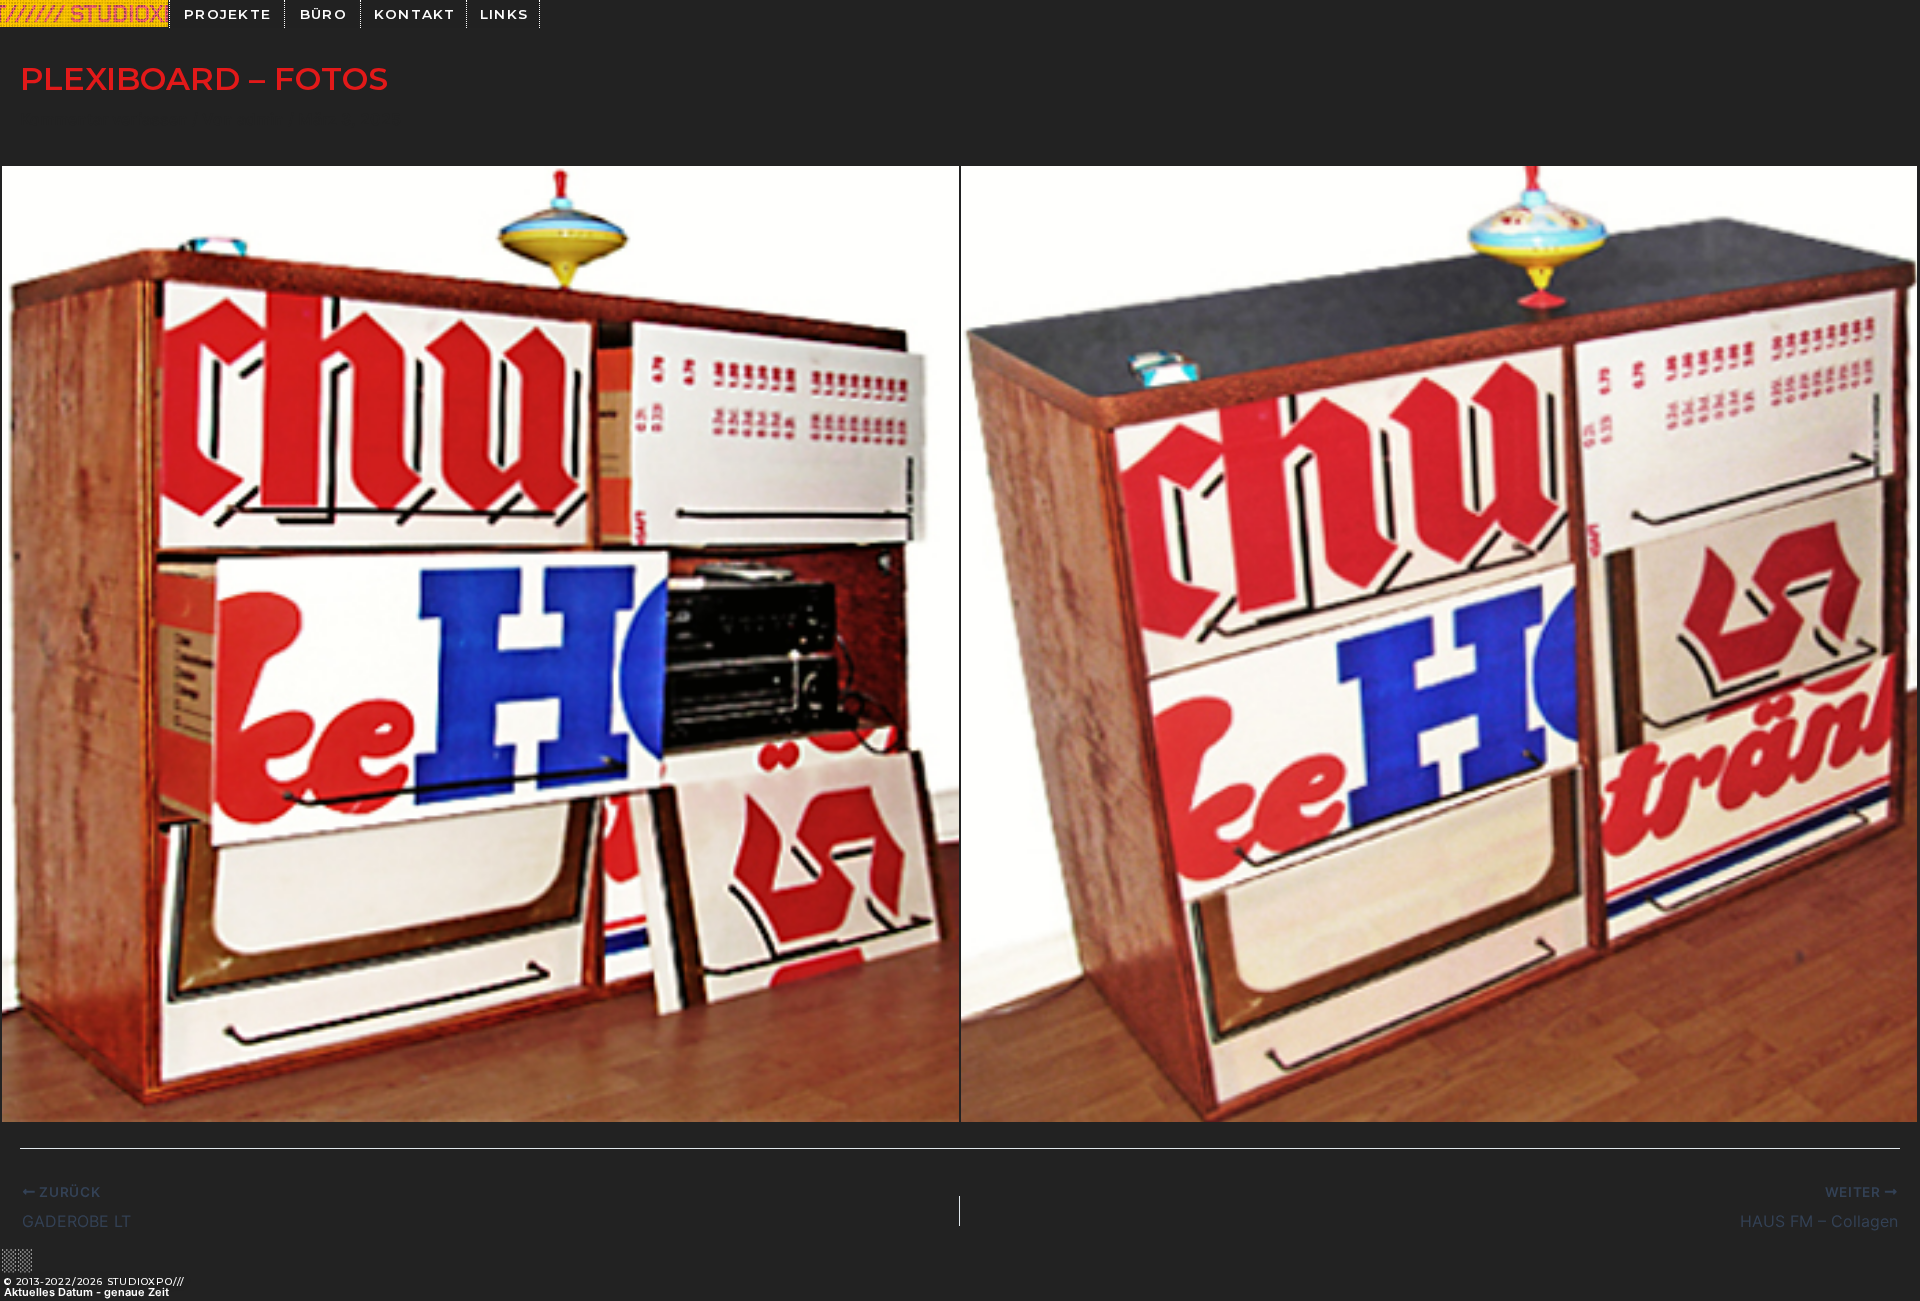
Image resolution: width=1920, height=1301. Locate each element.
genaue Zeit (136, 1292)
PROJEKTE (227, 14)
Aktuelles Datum (48, 1292)
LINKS (504, 14)
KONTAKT (415, 14)
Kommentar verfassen (104, 119)
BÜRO (323, 14)
